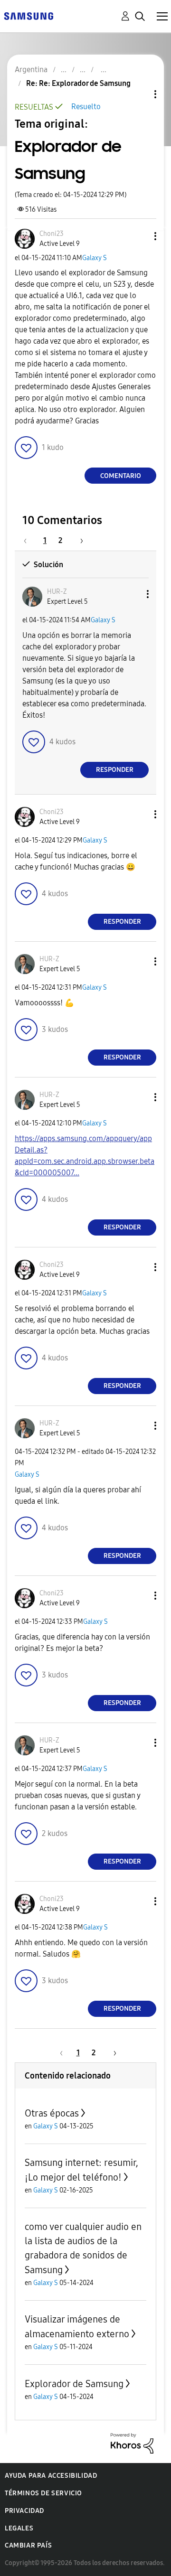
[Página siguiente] (78, 540)
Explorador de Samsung (74, 2384)
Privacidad (24, 2511)
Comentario (121, 476)
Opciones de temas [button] (139, 94)
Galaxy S (95, 258)
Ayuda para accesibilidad (51, 2476)
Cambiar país (28, 2545)
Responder (115, 770)
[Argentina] (28, 15)
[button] (140, 236)
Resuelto (86, 107)
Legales (19, 2528)
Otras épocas (52, 2113)
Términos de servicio (43, 2493)
